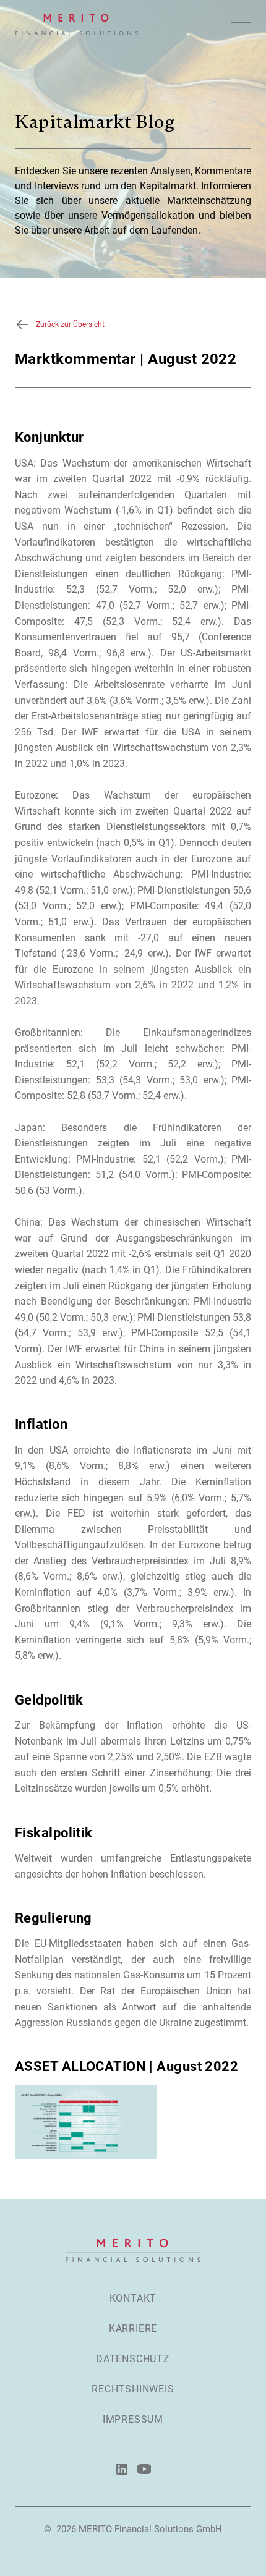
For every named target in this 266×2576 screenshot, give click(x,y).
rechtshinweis (133, 2389)
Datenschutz (133, 2359)
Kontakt (133, 2298)
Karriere (133, 2328)
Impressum (133, 2419)
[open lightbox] (86, 2122)
